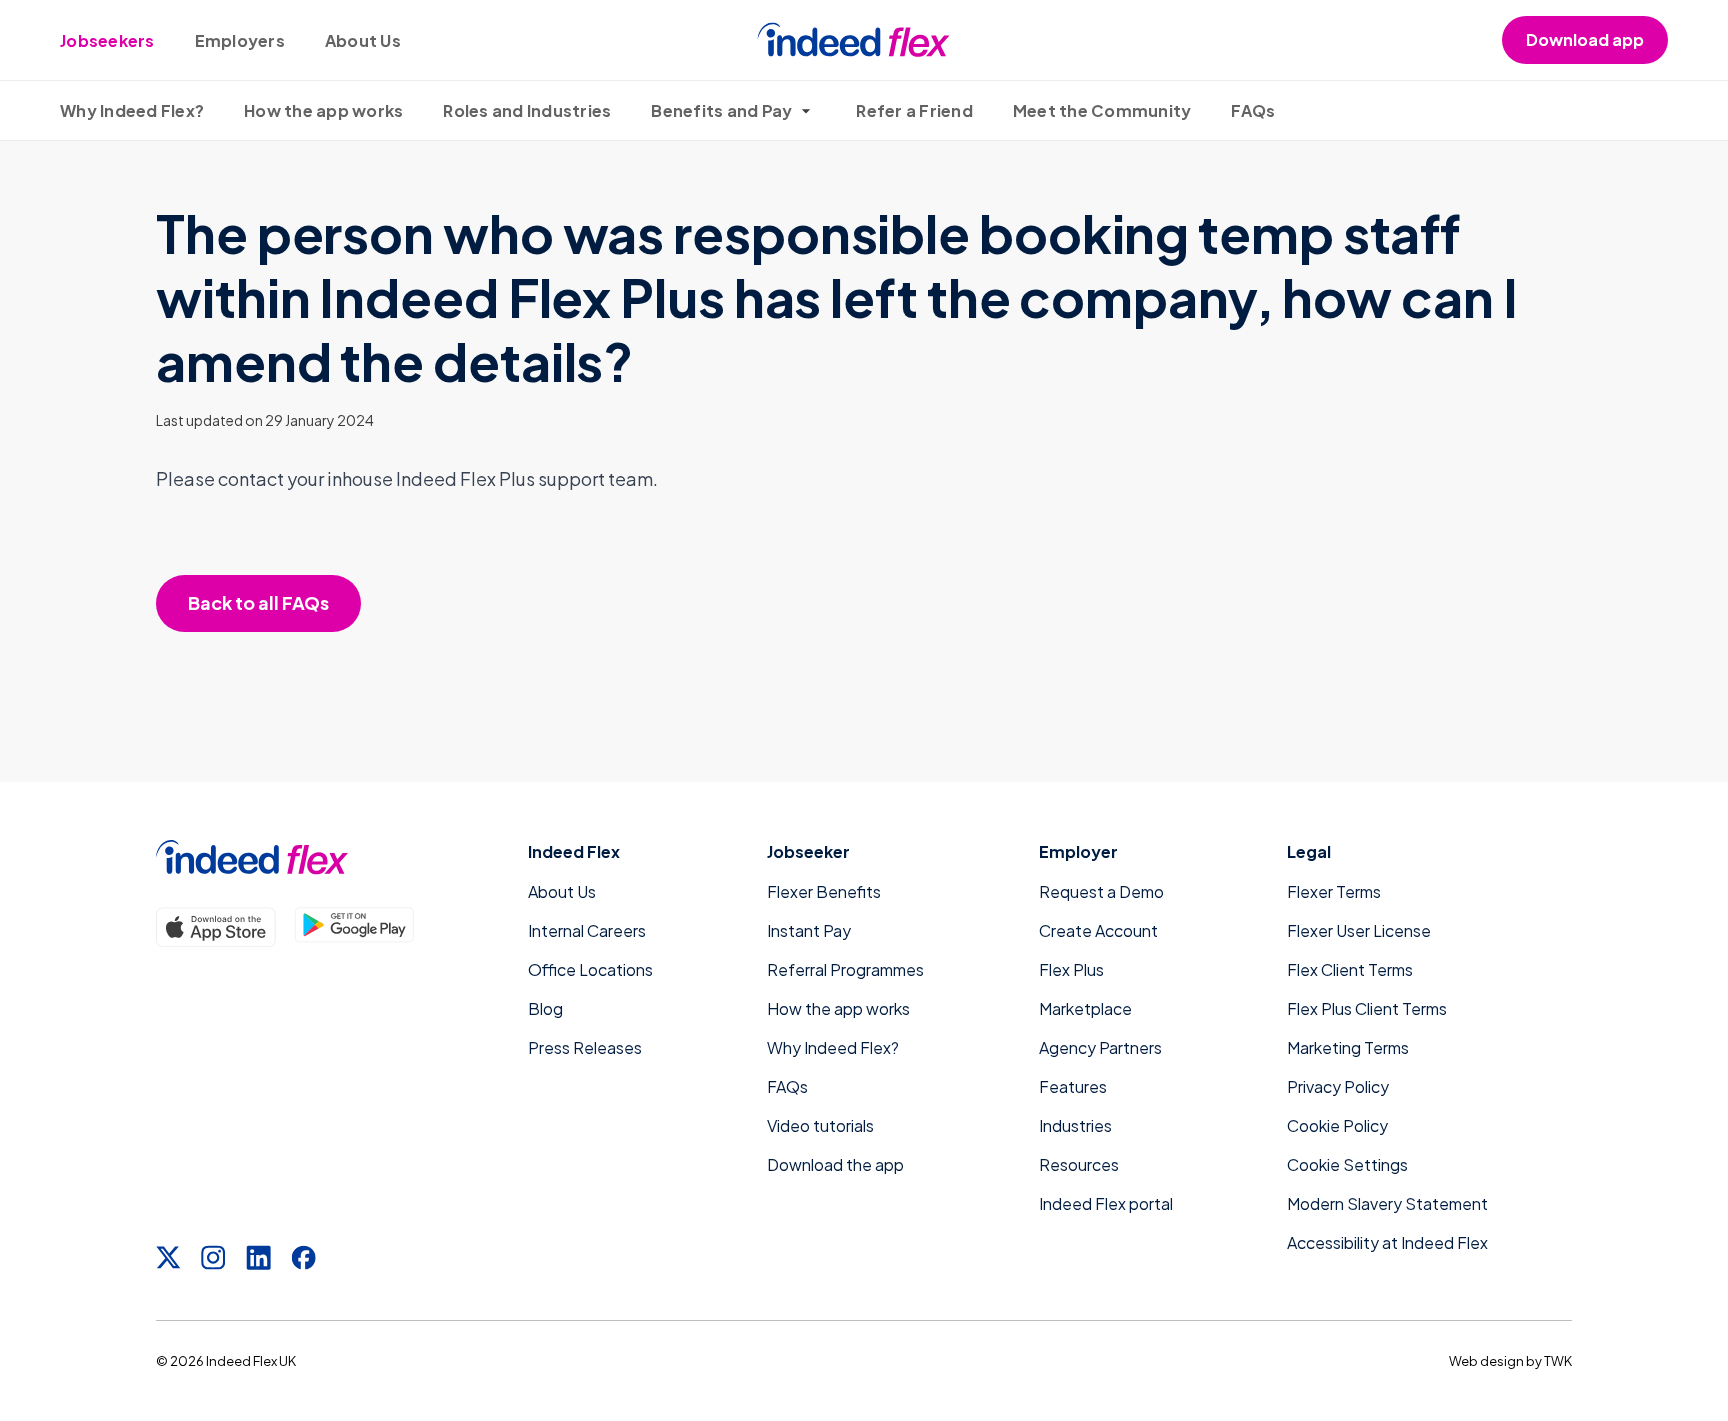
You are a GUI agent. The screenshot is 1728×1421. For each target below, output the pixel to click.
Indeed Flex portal (1106, 1203)
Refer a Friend (914, 110)
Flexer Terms (1334, 891)
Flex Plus (1071, 969)
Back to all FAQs (258, 602)
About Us (363, 40)
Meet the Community (1102, 110)
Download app (1585, 39)
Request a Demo (1101, 891)
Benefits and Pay (721, 110)
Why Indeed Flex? (132, 110)
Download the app (835, 1164)
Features (1073, 1086)
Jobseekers (107, 40)
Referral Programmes (845, 969)
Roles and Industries (527, 110)
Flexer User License (1359, 930)
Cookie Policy (1337, 1125)
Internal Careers (587, 930)
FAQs (1253, 110)
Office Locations (590, 969)
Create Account (1098, 930)
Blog (545, 1008)
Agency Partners (1100, 1047)
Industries (1075, 1125)
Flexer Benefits (824, 891)
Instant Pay (809, 930)
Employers (240, 40)
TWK (1558, 1361)
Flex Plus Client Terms (1367, 1008)
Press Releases (585, 1047)
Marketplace (1085, 1008)
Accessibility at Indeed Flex (1387, 1242)
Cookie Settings (1347, 1164)
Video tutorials (820, 1125)
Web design (1486, 1361)
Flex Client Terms (1350, 969)
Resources (1079, 1164)
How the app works (323, 110)
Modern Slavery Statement (1387, 1203)
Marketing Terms (1348, 1047)
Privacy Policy (1338, 1086)
